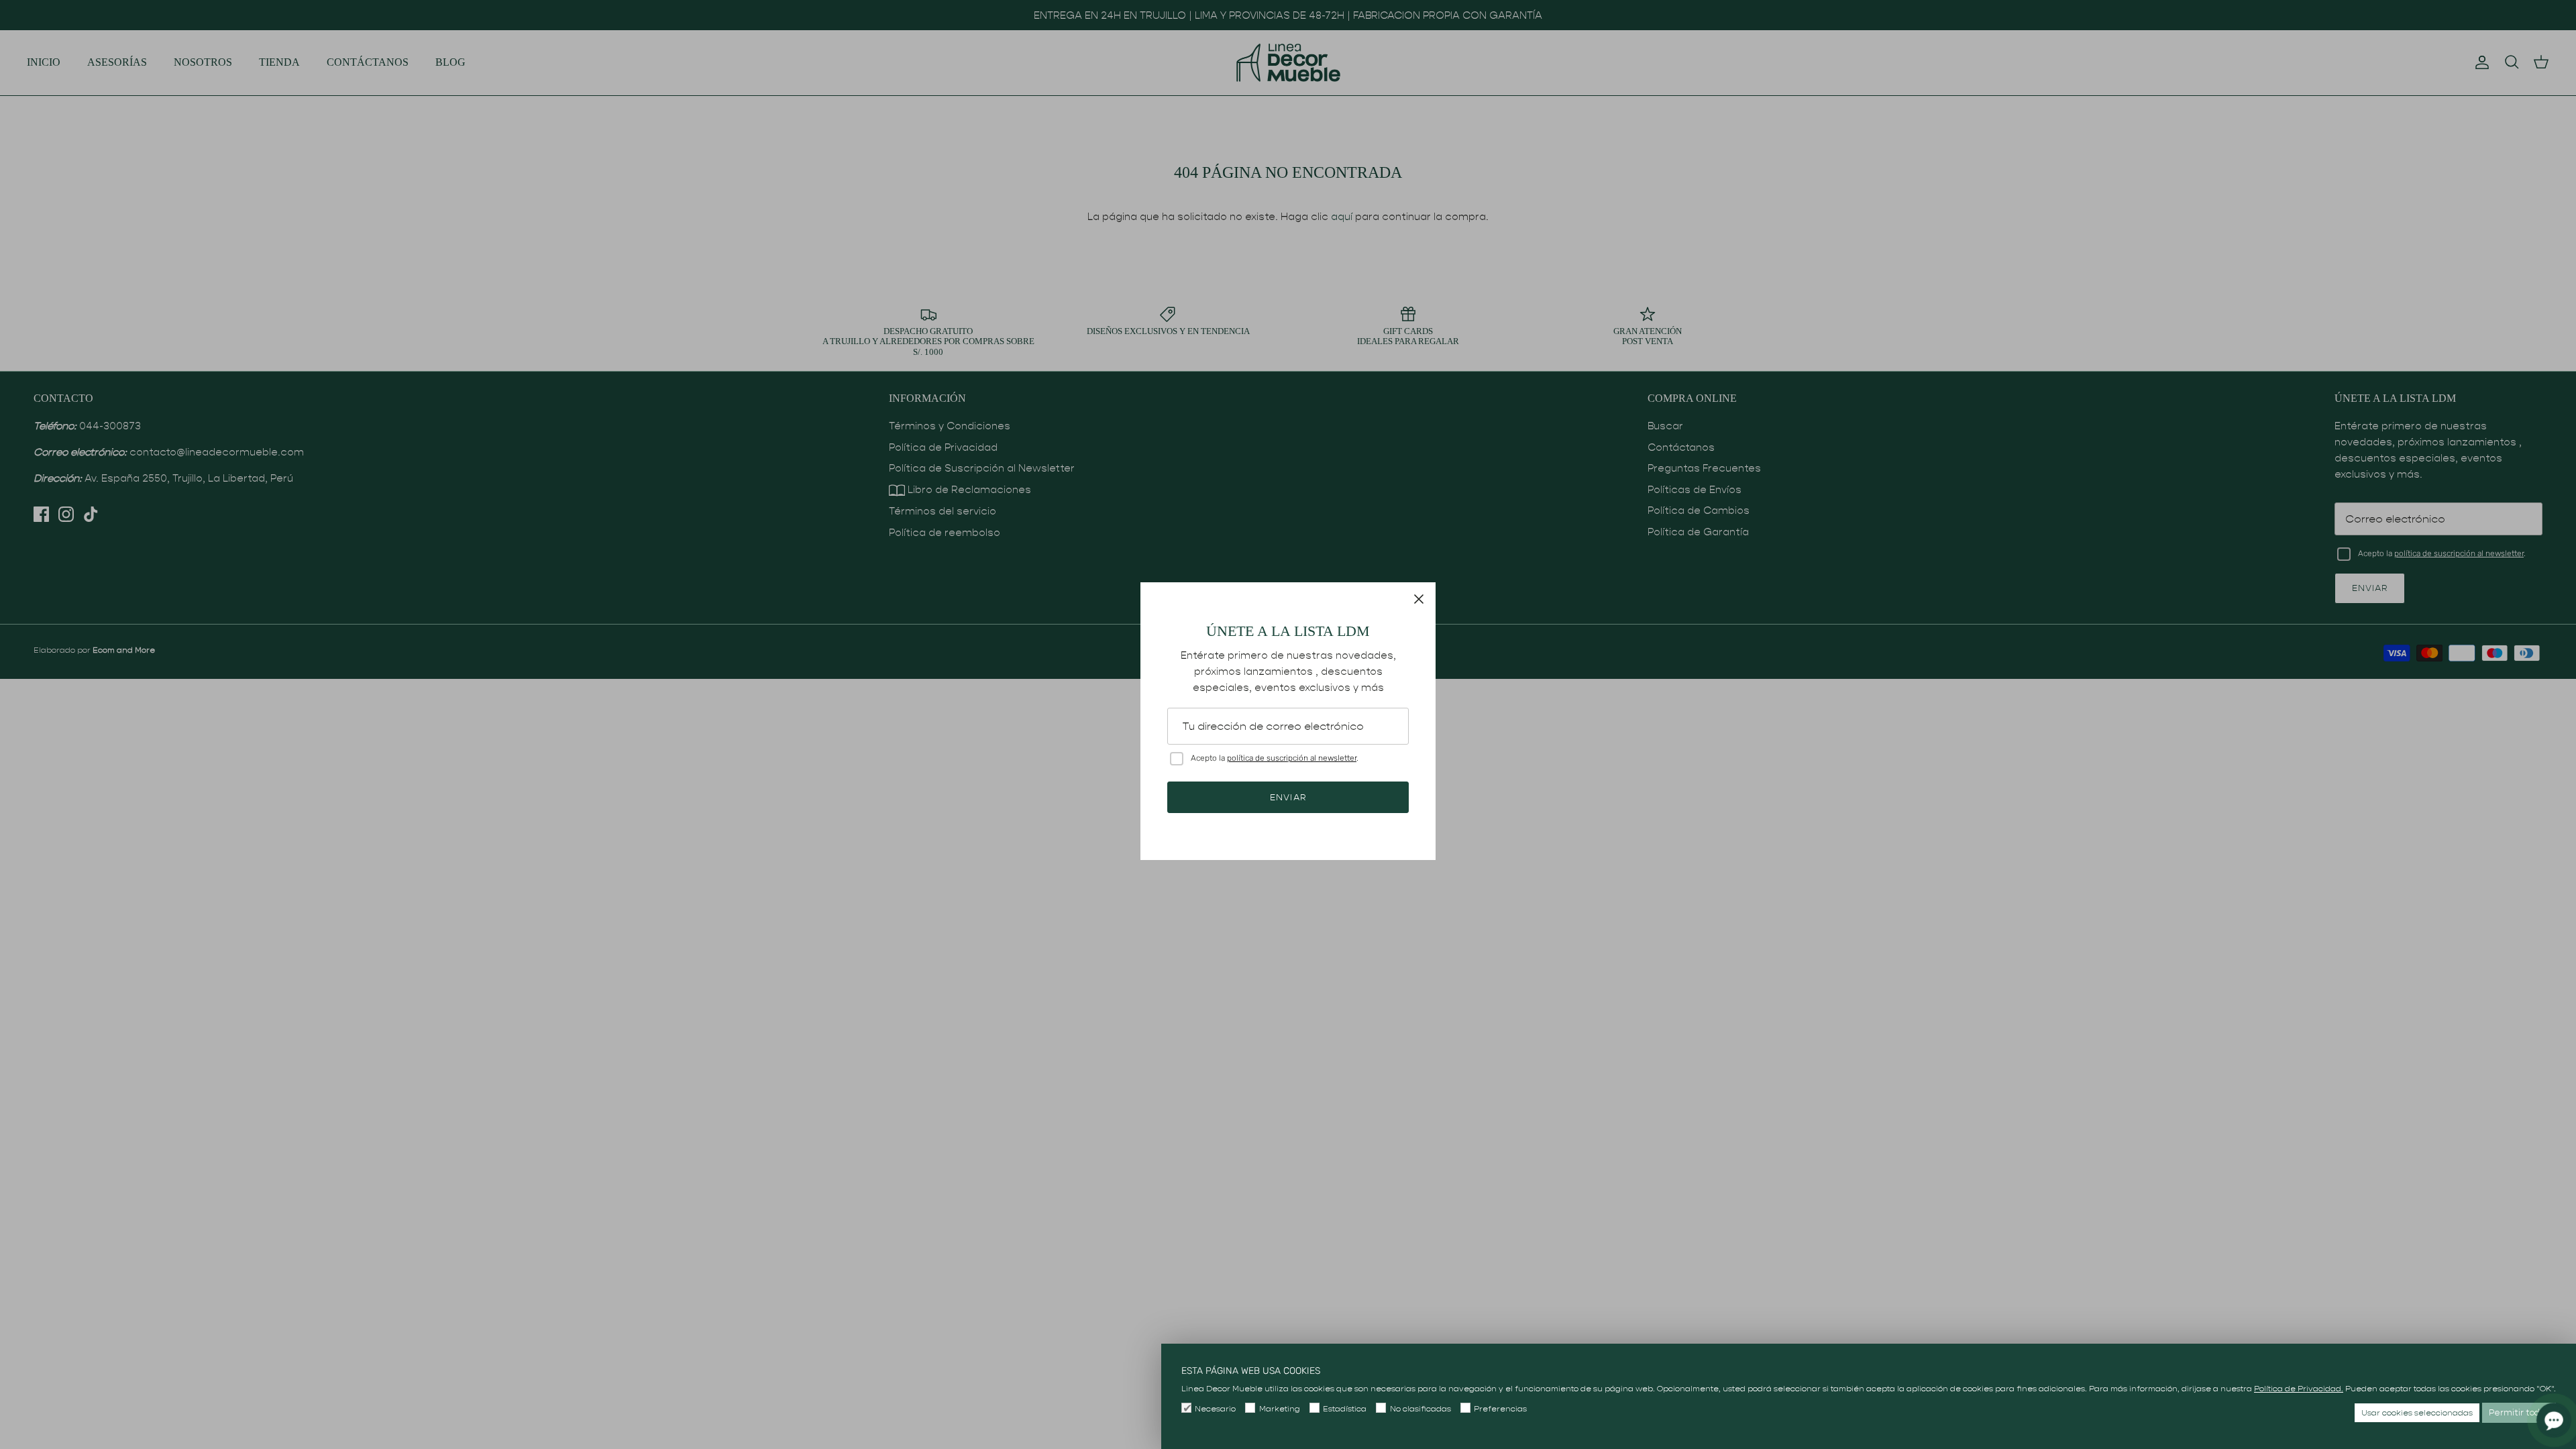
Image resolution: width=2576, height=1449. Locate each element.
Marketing (1279, 1408)
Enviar (1288, 797)
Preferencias (1500, 1408)
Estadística (1345, 1408)
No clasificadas (1420, 1408)
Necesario (1215, 1408)
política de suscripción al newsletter (1292, 758)
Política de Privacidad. (2299, 1388)
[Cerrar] (1419, 599)
